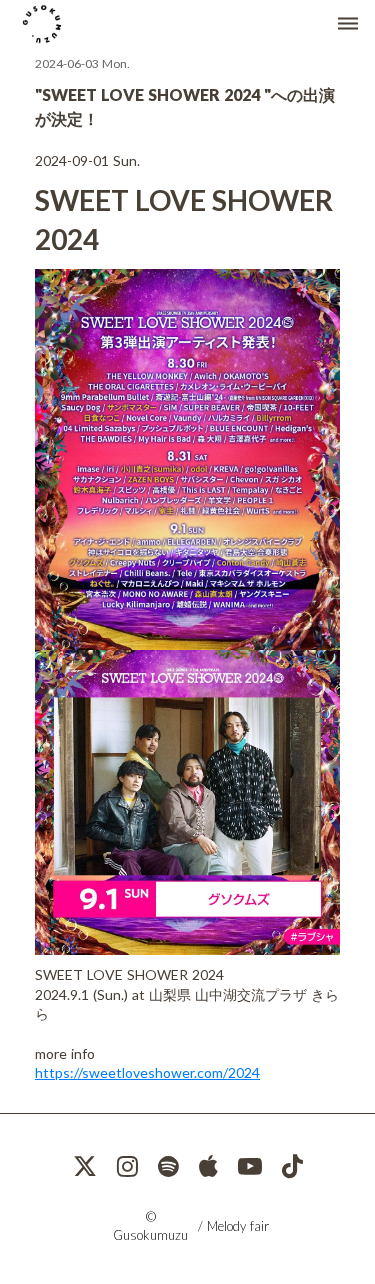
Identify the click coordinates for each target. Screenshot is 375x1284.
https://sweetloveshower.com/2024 (147, 1072)
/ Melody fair (233, 1226)
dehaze (348, 24)
